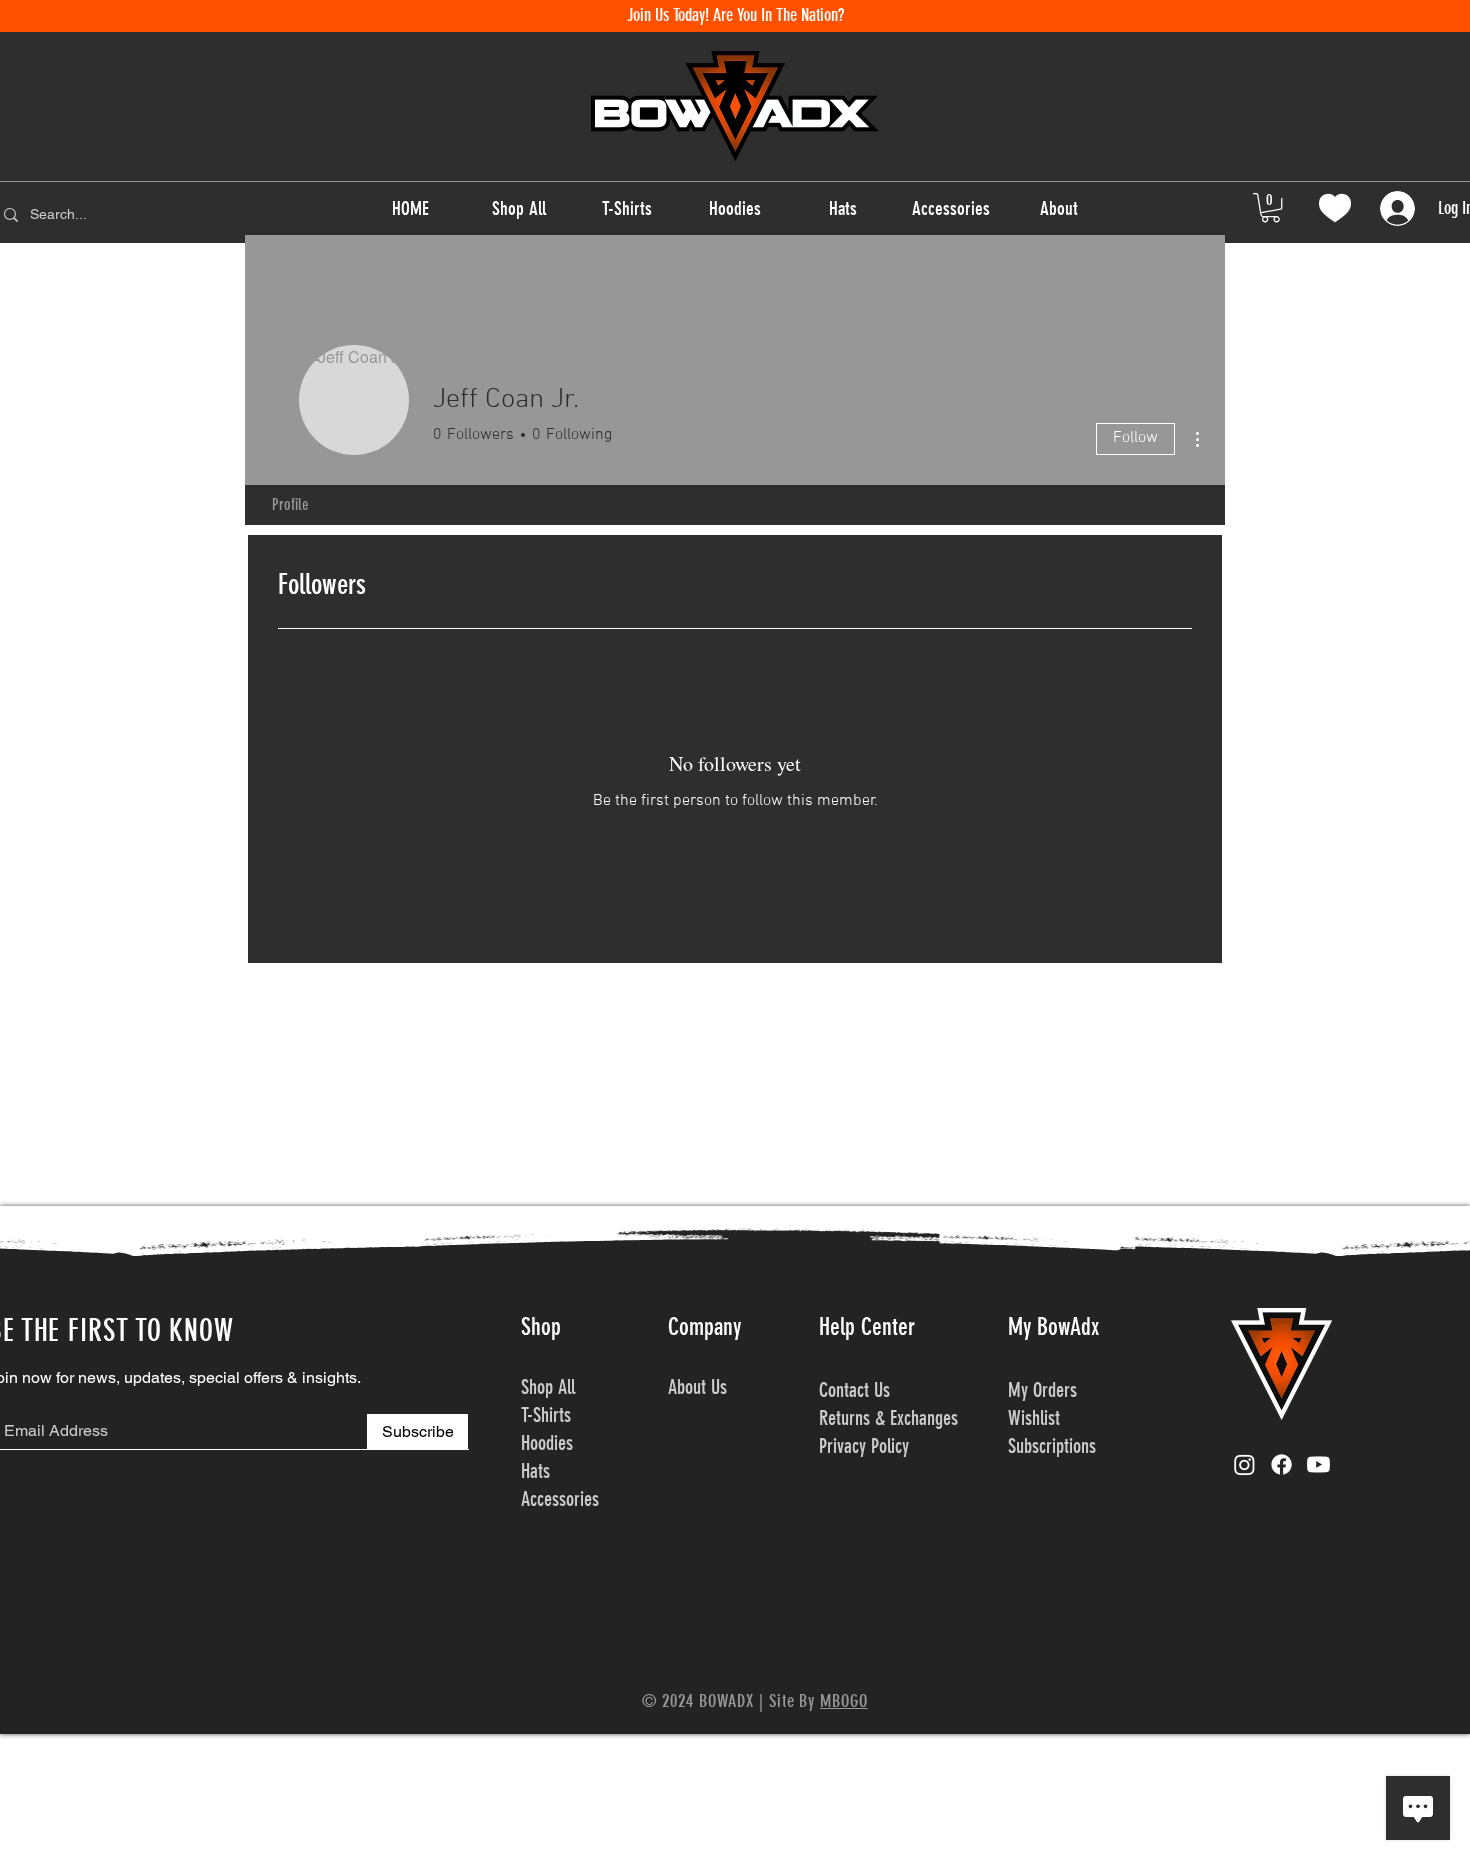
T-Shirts (546, 1415)
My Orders (1045, 1390)
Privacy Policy (864, 1446)
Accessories (560, 1499)
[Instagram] (1244, 1464)
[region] (1335, 208)
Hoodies (547, 1443)
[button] (1270, 207)
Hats (535, 1471)
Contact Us (854, 1390)
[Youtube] (1318, 1464)
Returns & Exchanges (888, 1418)
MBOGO (844, 1701)
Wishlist (1036, 1418)
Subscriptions (1052, 1446)
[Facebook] (1281, 1464)
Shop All (548, 1387)
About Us (697, 1387)
